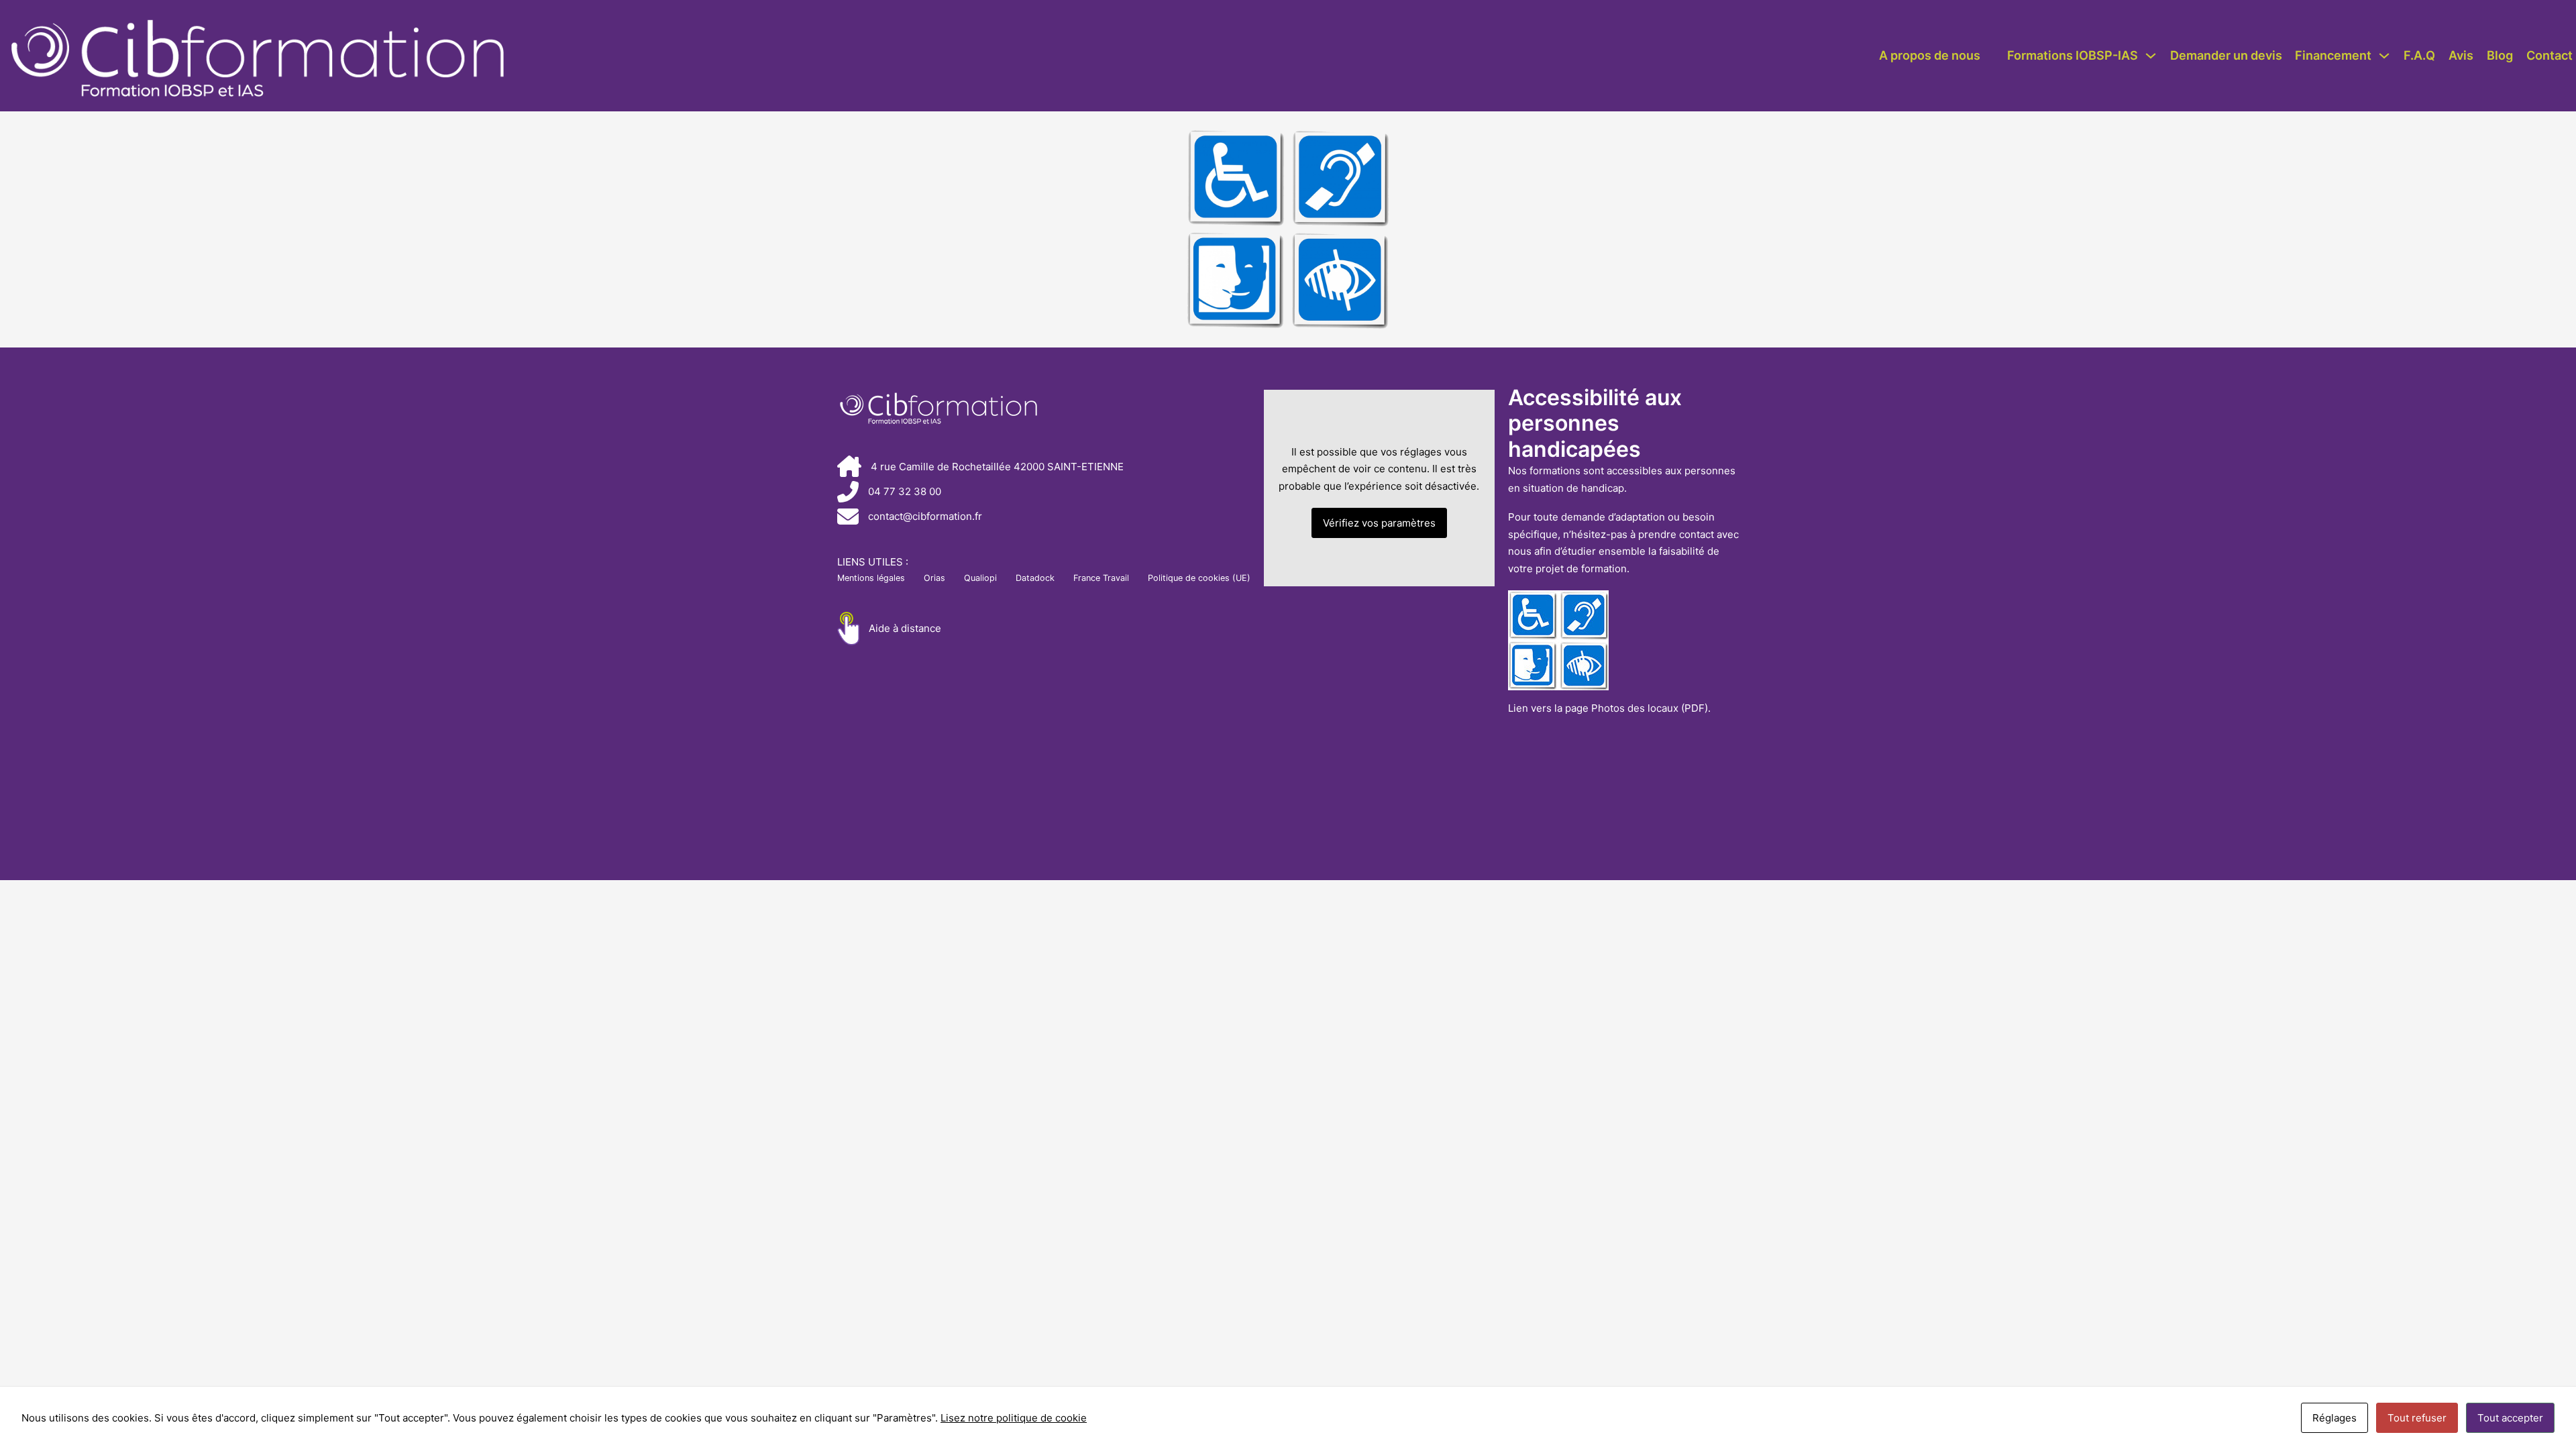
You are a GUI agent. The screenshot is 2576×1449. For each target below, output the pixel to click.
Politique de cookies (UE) (1199, 578)
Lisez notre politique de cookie (1014, 1418)
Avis (2461, 55)
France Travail (1101, 578)
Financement (2333, 55)
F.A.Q (2419, 55)
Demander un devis (2226, 55)
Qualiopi (980, 578)
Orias (934, 578)
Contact (2550, 55)
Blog (2500, 55)
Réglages (2334, 1418)
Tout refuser (2417, 1418)
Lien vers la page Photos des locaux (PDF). (1609, 708)
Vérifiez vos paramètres (1379, 523)
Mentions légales (871, 578)
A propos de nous (1930, 55)
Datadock (1035, 578)
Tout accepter (2510, 1418)
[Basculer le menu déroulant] (2151, 56)
